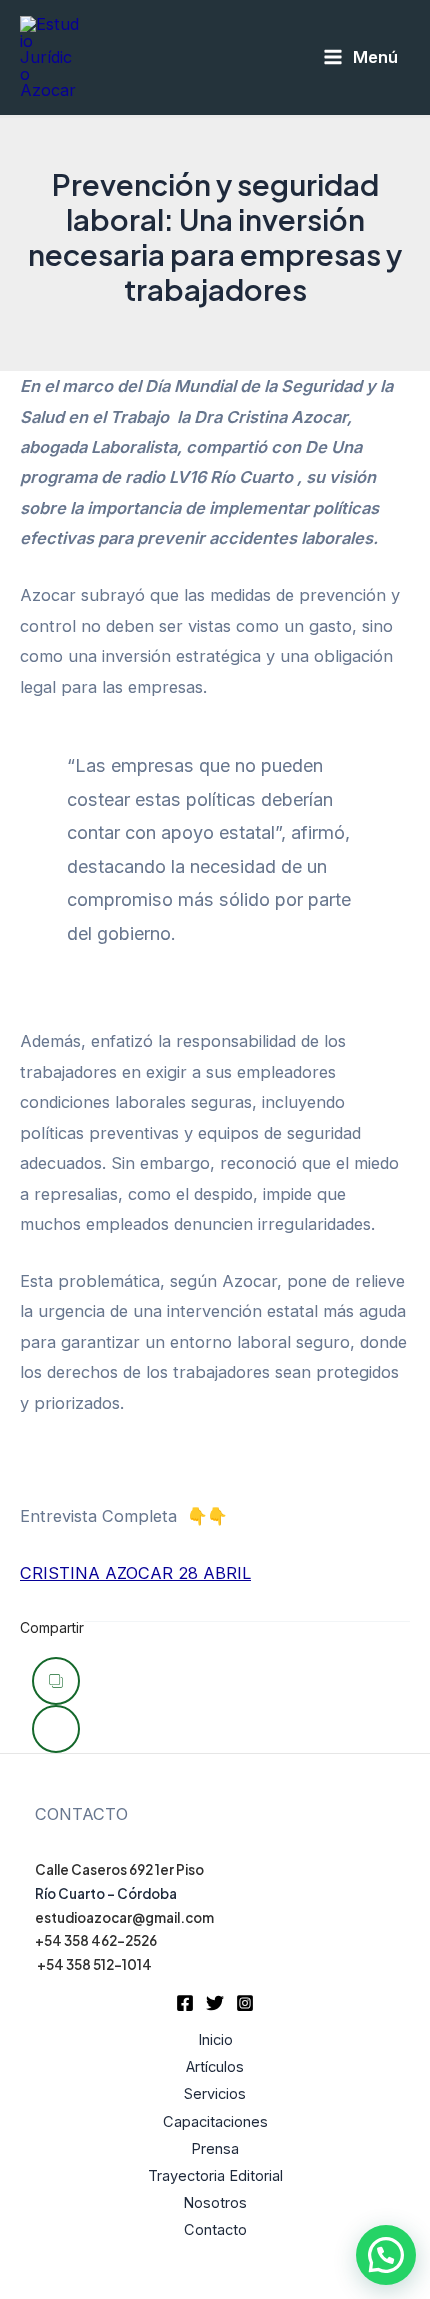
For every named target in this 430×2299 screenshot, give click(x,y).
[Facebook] (185, 2003)
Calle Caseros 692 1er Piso (119, 1869)
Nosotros (215, 2203)
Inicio (215, 2040)
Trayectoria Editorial (215, 2176)
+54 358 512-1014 (94, 1964)
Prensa (215, 2149)
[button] (386, 2255)
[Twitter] (215, 2003)
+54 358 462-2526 (96, 1940)
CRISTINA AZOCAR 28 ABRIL (135, 1573)
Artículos (215, 2067)
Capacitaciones (215, 2122)
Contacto (215, 2230)
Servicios (215, 2094)
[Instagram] (245, 2003)
